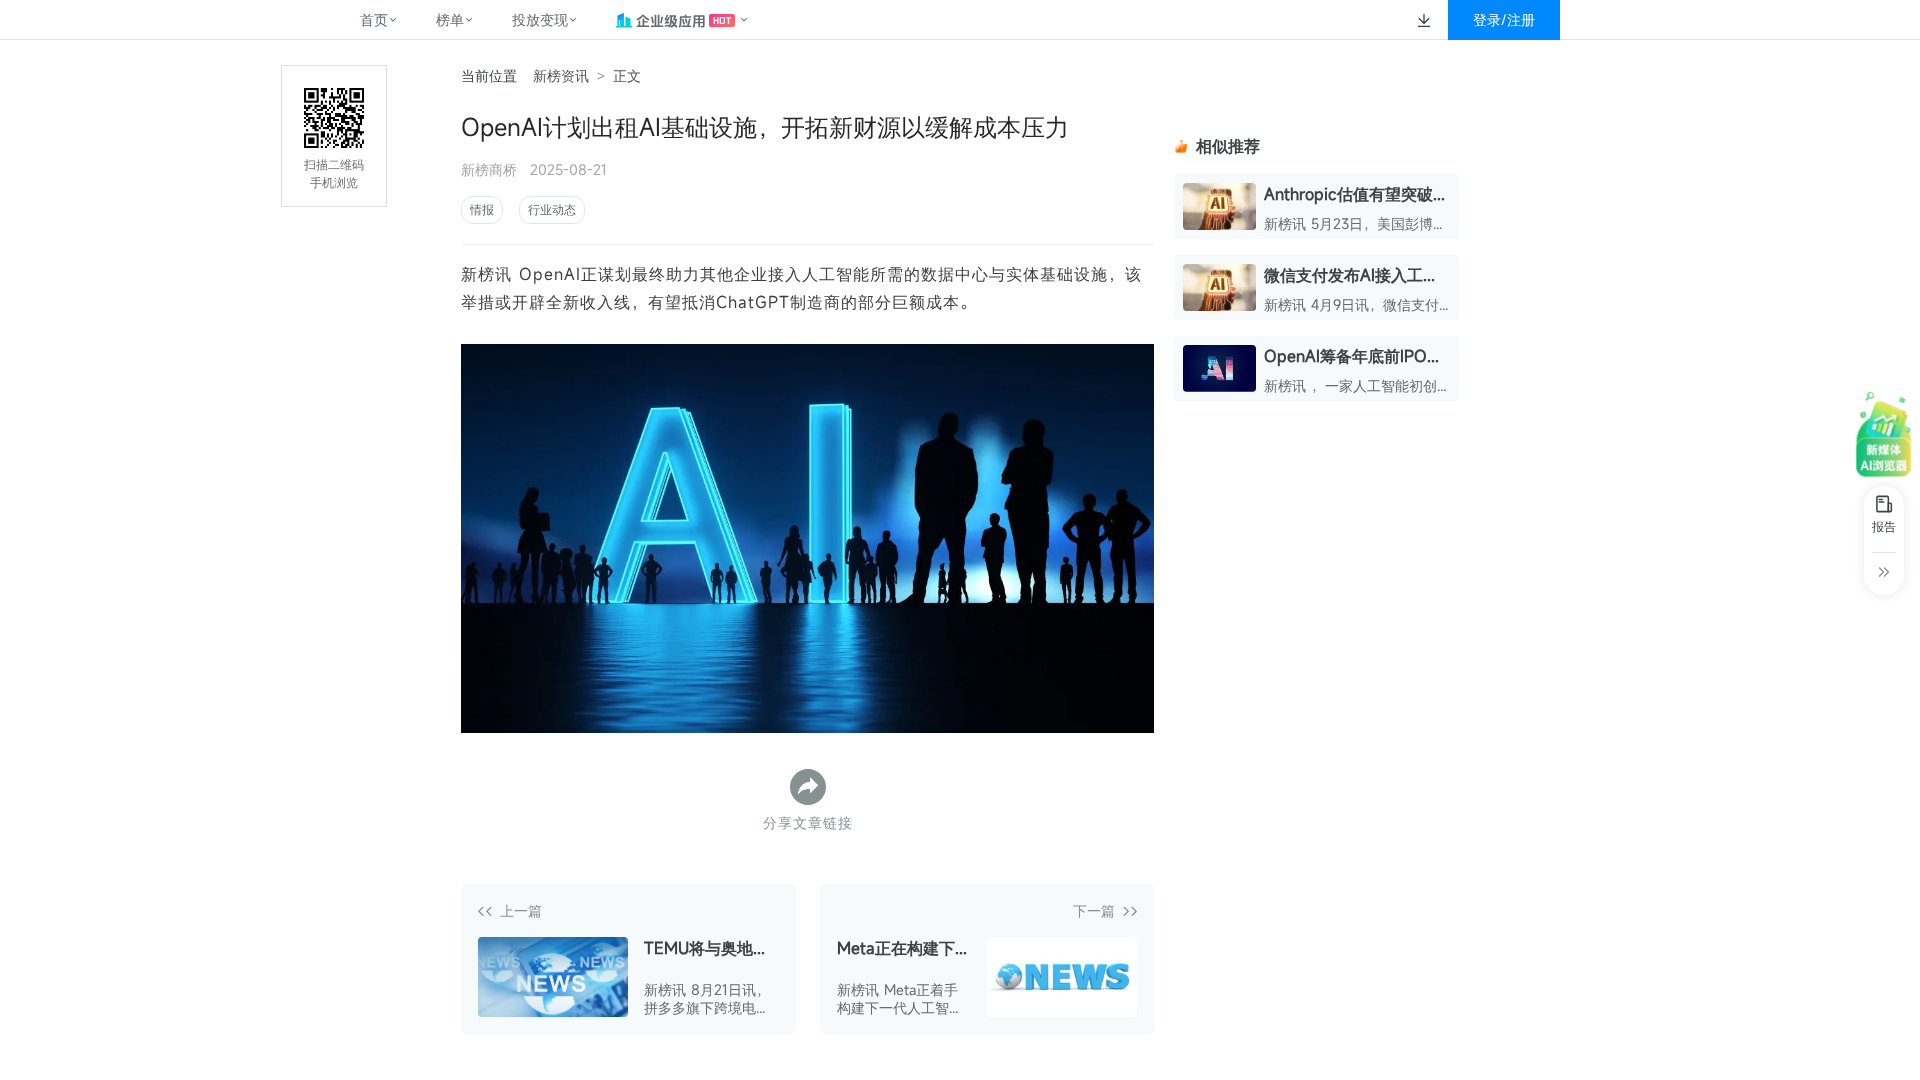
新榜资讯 (561, 75)
